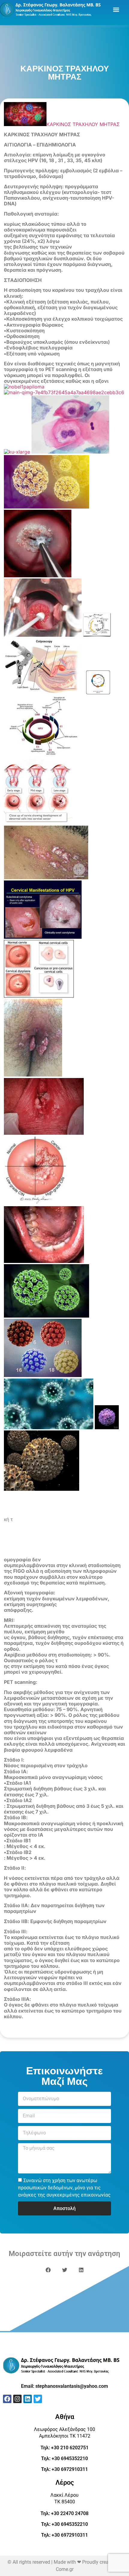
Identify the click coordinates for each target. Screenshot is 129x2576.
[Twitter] (38, 2399)
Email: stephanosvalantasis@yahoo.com (64, 2386)
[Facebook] (7, 2399)
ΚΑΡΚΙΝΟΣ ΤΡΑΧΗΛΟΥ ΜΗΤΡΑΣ (83, 124)
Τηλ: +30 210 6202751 (64, 2448)
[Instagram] (17, 2399)
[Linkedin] (28, 2399)
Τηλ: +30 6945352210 (64, 2458)
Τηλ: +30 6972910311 (64, 2469)
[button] (116, 9)
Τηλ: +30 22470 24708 (64, 2513)
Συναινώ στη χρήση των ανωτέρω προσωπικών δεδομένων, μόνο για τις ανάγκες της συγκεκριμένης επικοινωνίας (64, 2188)
